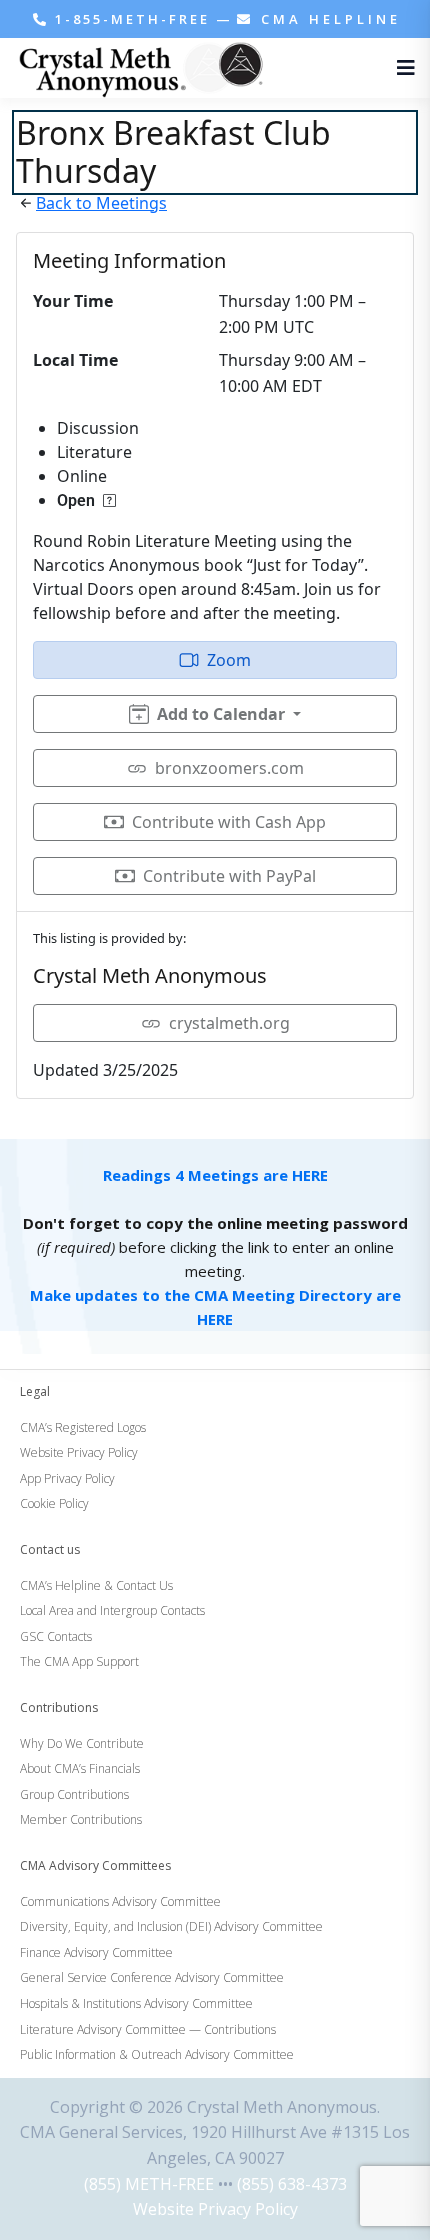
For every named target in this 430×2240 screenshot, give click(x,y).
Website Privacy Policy (215, 2209)
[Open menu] (401, 68)
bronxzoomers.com (229, 768)
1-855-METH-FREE (132, 19)
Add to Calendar (221, 714)
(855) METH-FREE (149, 2184)
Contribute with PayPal (229, 876)
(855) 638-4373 (292, 2184)
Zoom (229, 660)
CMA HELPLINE (327, 19)
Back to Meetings (101, 203)
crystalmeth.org (229, 1023)
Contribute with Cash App (229, 822)
